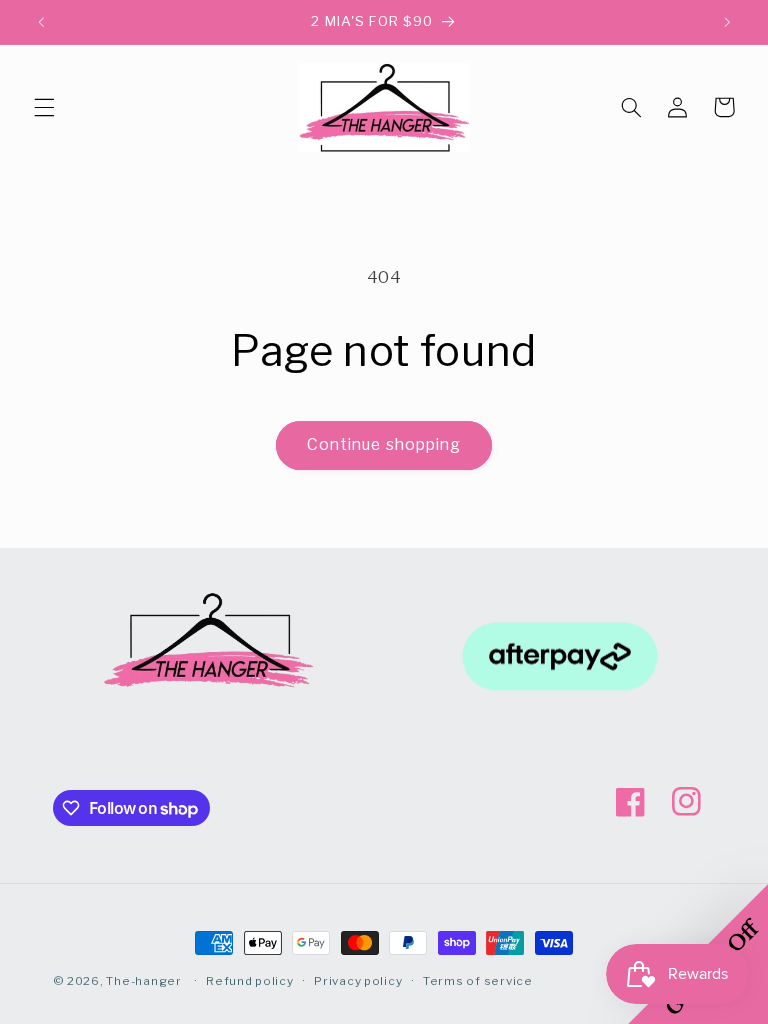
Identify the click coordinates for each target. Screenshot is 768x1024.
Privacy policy (358, 981)
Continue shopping (384, 444)
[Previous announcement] (41, 22)
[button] (44, 107)
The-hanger (143, 981)
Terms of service (478, 981)
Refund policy (250, 981)
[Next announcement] (727, 22)
